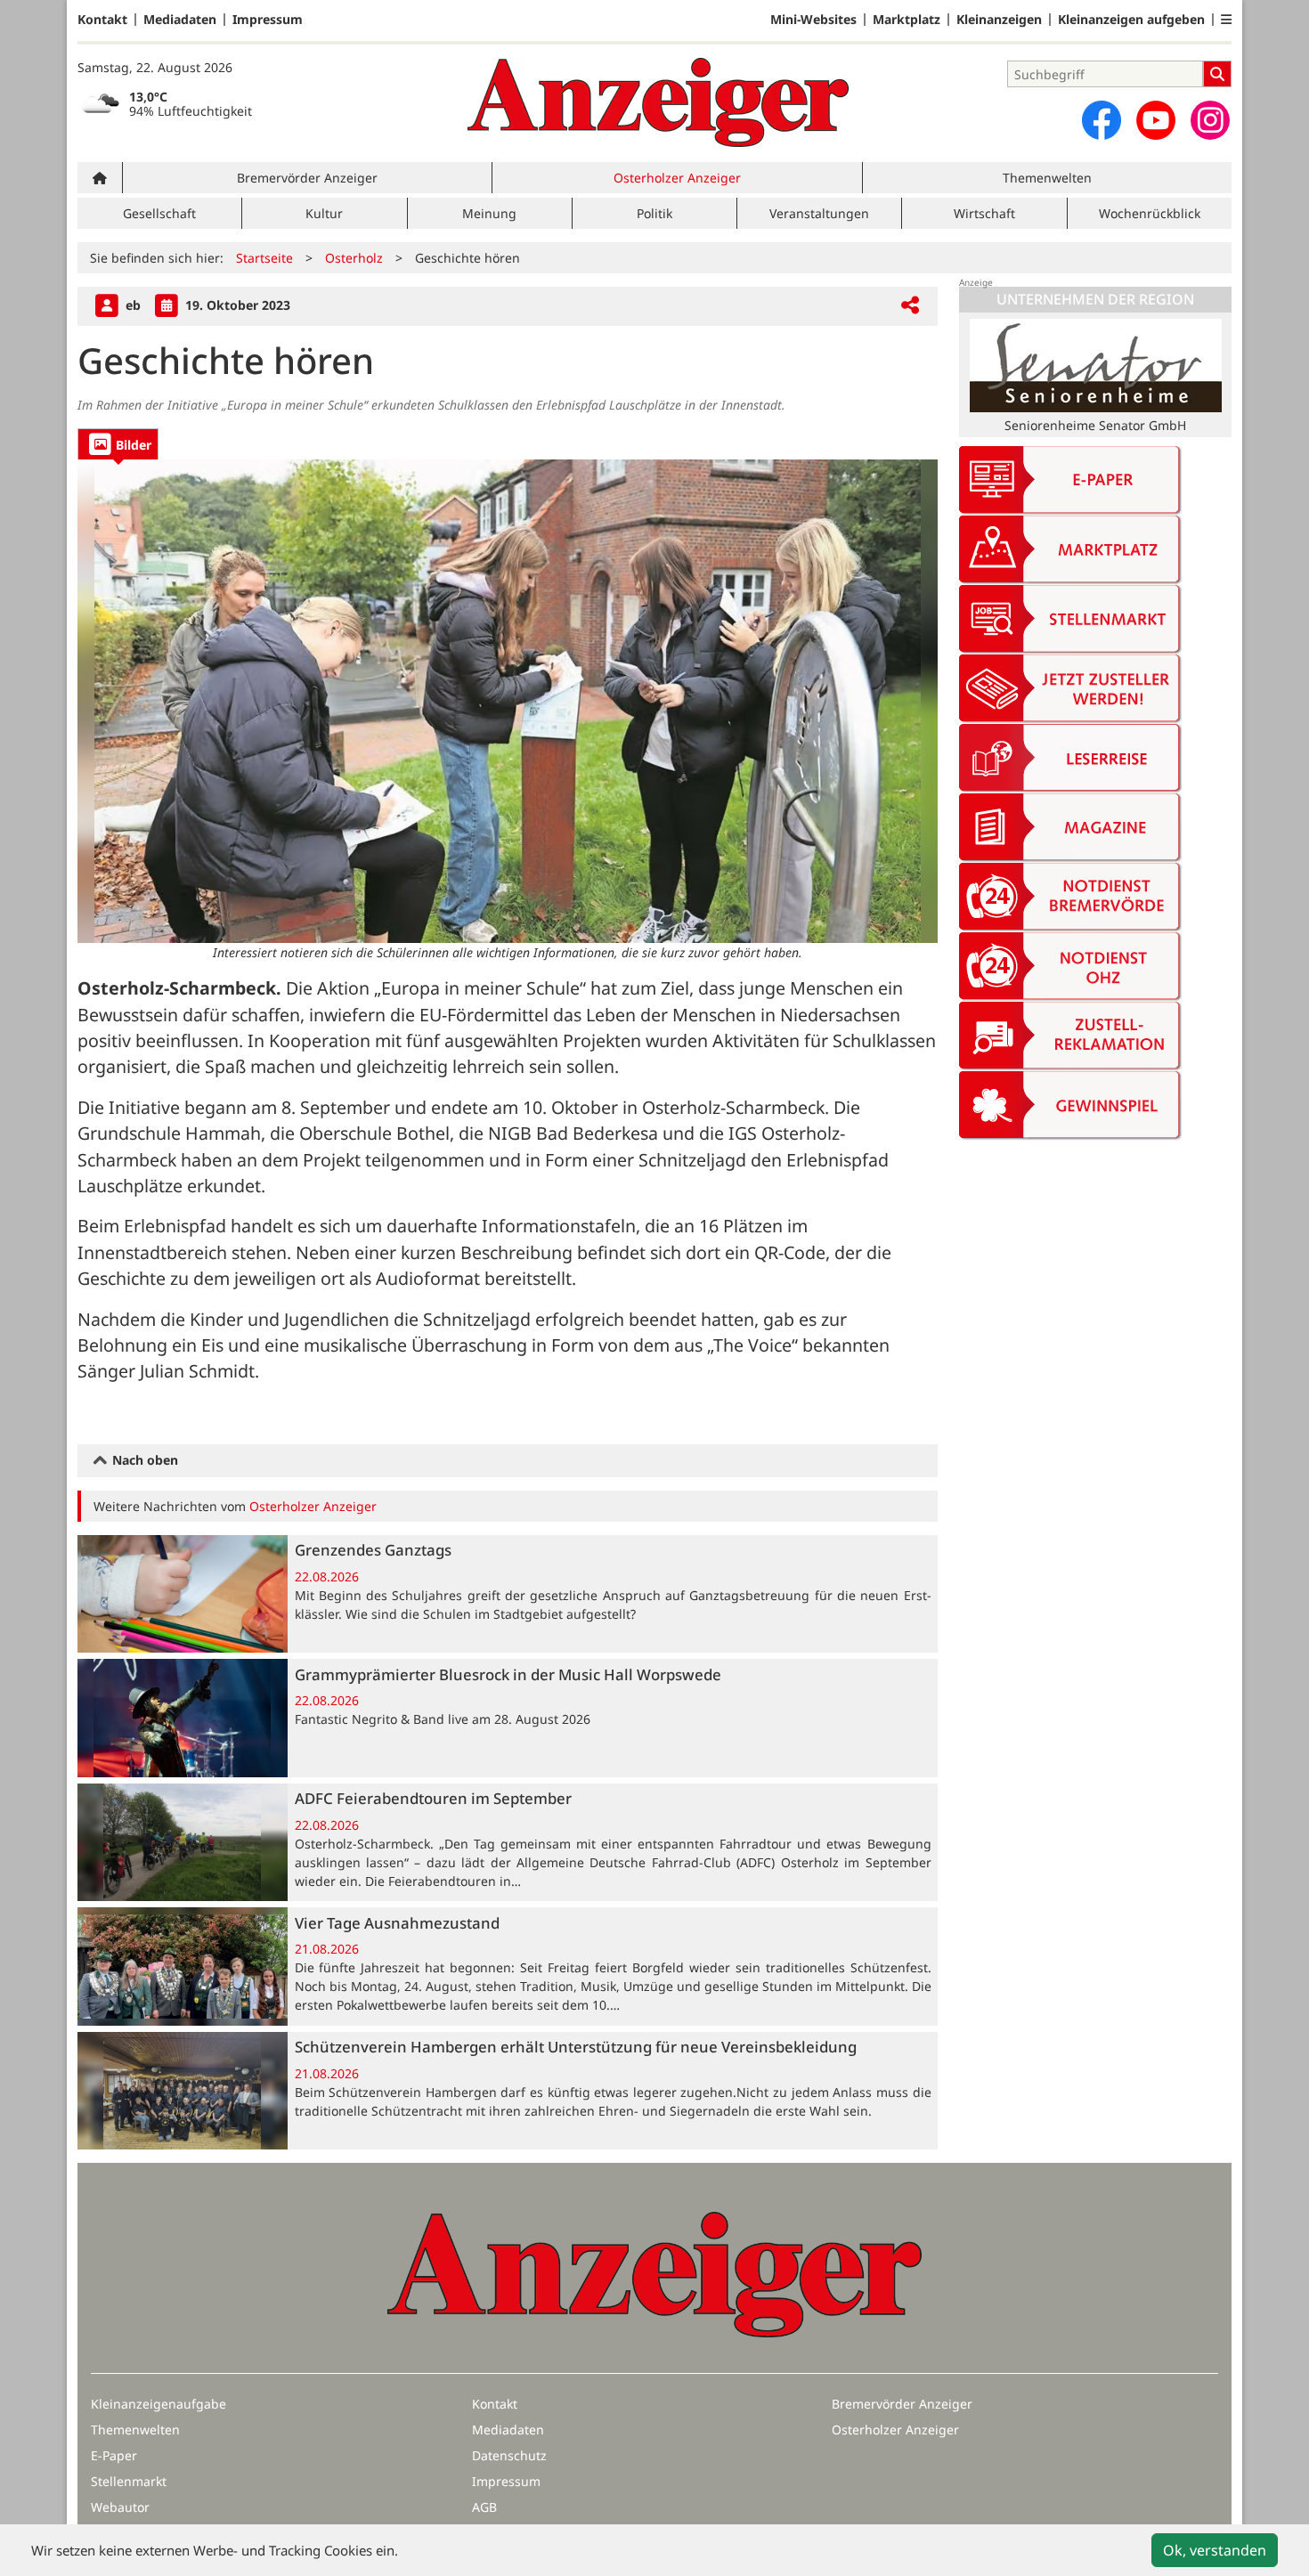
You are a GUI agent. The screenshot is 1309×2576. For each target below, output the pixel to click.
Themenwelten (1047, 178)
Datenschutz (509, 2455)
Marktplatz (907, 20)
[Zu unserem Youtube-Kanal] (1156, 120)
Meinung (489, 213)
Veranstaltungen (819, 213)
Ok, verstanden (1215, 2550)
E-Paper (114, 2455)
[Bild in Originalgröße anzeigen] (508, 701)
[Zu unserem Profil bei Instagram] (1210, 120)
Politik (654, 213)
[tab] (118, 444)
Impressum (268, 20)
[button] (1226, 20)
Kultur (324, 213)
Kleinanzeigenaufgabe (159, 2404)
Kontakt (102, 20)
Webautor (120, 2507)
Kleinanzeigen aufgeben (1131, 20)
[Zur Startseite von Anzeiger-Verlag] (658, 102)
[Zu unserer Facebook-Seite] (1102, 120)
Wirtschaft (984, 213)
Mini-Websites (813, 20)
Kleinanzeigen (999, 20)
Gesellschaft (159, 213)
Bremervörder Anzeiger (307, 178)
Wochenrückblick (1150, 213)
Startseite (264, 258)
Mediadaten (180, 20)
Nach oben (143, 1460)
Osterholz (354, 258)
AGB (484, 2507)
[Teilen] (910, 306)
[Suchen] (1217, 74)
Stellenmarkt (129, 2481)
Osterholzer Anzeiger (677, 178)
